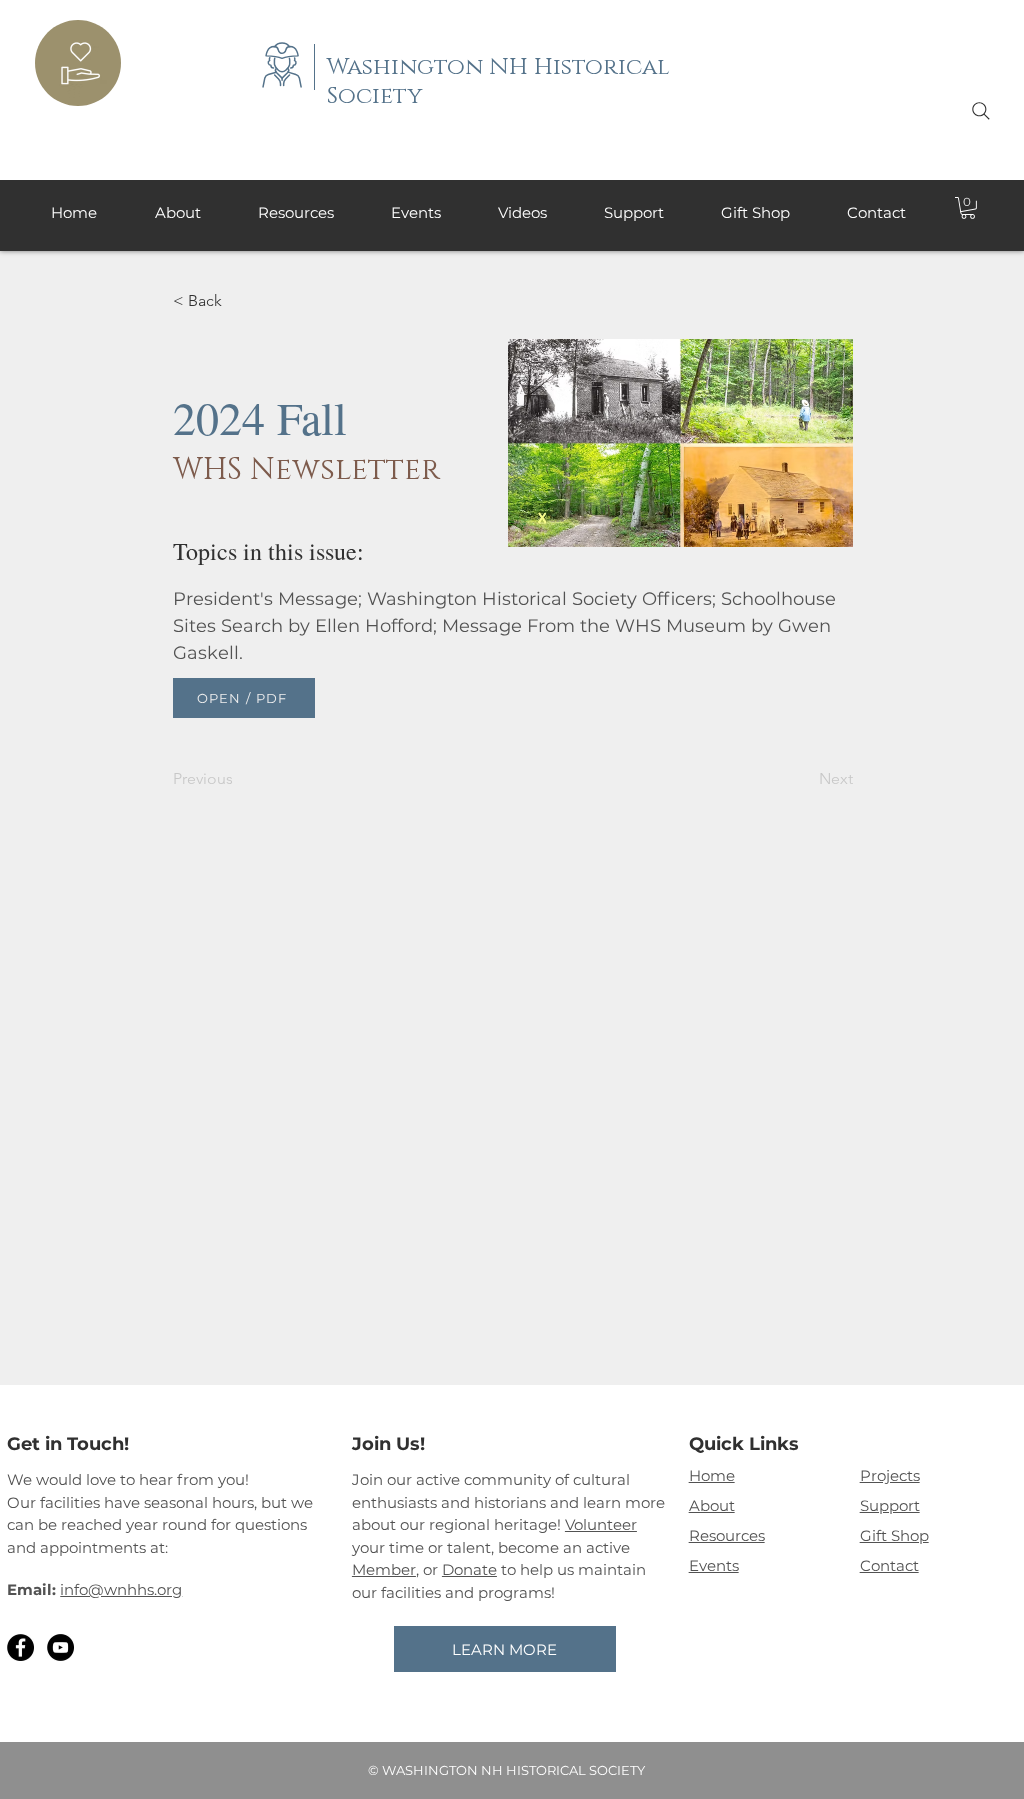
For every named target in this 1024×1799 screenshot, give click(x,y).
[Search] (981, 111)
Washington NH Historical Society (498, 82)
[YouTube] (60, 1647)
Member (384, 1569)
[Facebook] (20, 1647)
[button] (968, 208)
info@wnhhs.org (121, 1589)
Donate (469, 1569)
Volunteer (601, 1524)
